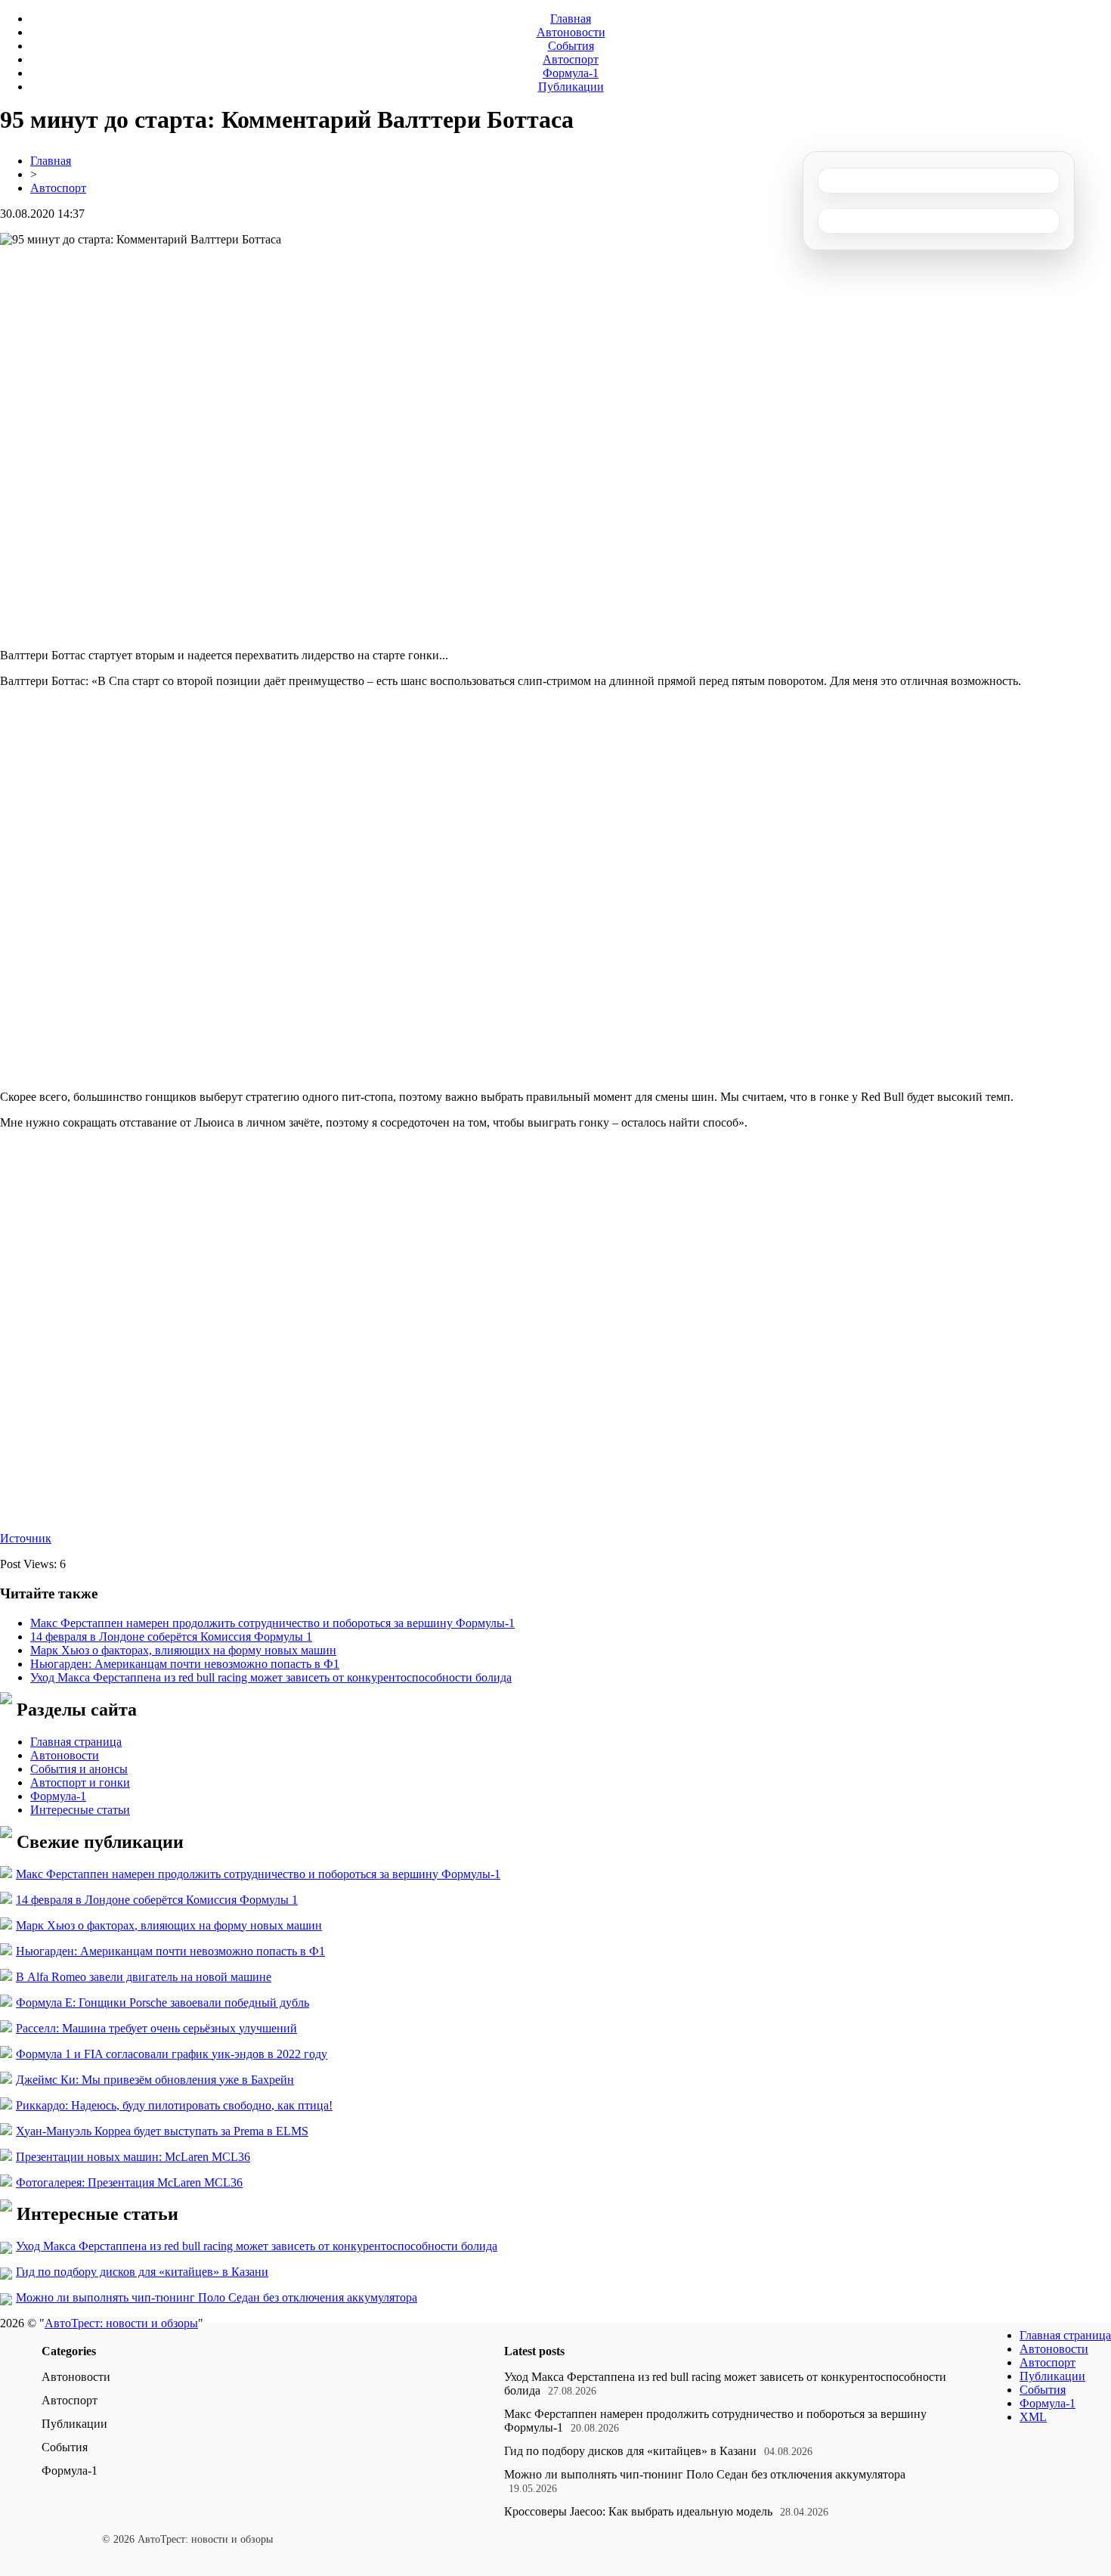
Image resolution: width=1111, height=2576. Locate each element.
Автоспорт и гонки (80, 1782)
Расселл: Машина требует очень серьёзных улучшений (156, 2028)
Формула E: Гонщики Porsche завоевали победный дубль (162, 2003)
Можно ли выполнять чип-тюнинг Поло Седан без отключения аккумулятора (217, 2297)
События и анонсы (79, 1769)
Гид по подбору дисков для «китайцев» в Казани (142, 2272)
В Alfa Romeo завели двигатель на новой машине (144, 1977)
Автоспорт (571, 59)
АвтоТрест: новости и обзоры (121, 2323)
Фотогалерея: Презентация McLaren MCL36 (129, 2182)
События (571, 46)
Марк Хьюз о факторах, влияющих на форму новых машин (183, 1650)
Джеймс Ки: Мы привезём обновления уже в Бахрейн (155, 2080)
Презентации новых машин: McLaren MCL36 (133, 2157)
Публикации (571, 87)
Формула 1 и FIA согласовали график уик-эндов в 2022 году (172, 2054)
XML (1033, 2417)
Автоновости (571, 32)
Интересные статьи (80, 1810)
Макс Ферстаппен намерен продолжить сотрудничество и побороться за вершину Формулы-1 (272, 1623)
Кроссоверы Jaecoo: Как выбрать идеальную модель (638, 2511)
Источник (26, 1538)
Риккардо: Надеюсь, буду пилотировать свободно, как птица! (174, 2105)
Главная (571, 19)
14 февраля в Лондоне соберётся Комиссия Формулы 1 (171, 1637)
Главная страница (76, 1742)
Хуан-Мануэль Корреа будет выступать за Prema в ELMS (162, 2131)
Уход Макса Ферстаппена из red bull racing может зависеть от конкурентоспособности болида (271, 1677)
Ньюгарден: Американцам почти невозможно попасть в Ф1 (185, 1664)
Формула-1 (571, 73)
